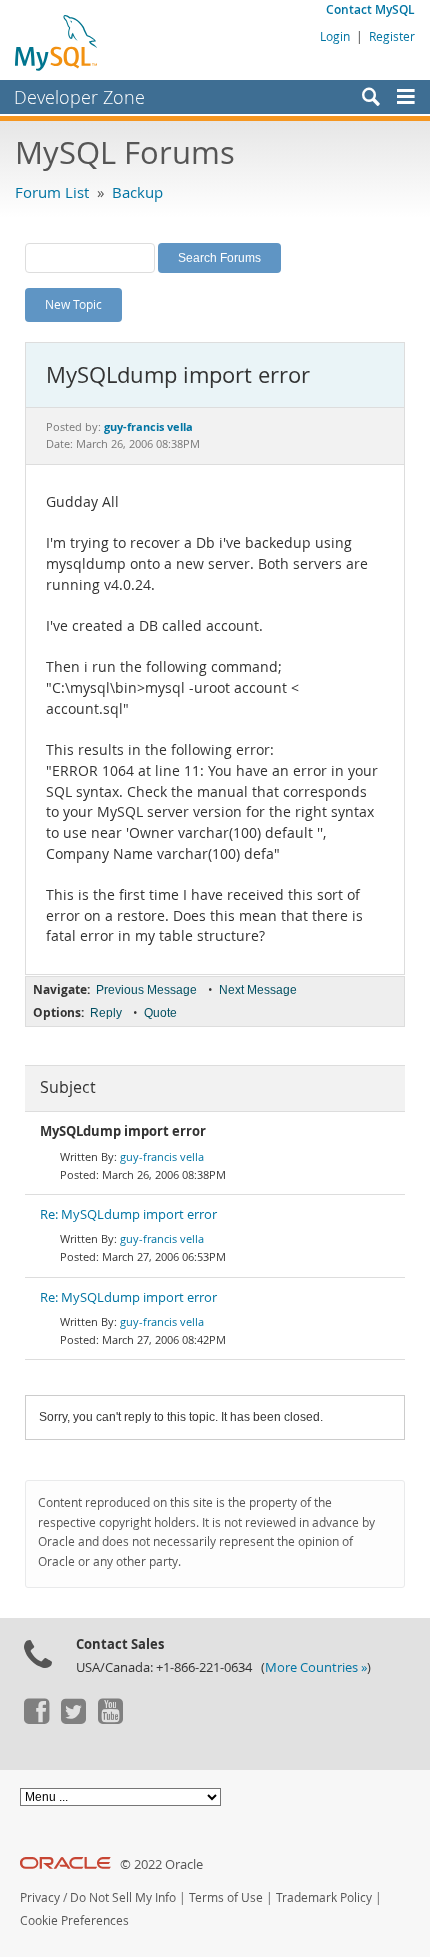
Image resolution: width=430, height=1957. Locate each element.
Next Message (258, 990)
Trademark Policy (324, 1897)
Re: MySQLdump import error (128, 1214)
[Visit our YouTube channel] (110, 1719)
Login (335, 36)
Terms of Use (226, 1897)
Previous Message (146, 990)
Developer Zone (79, 97)
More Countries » (316, 1667)
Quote (160, 1013)
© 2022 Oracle (161, 1864)
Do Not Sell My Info (123, 1897)
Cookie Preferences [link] (74, 1920)
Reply (106, 1013)
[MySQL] (57, 42)
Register (392, 36)
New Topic (73, 304)
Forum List (52, 192)
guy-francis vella (162, 1156)
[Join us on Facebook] (36, 1719)
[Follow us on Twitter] (73, 1719)
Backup (137, 192)
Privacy (40, 1897)
